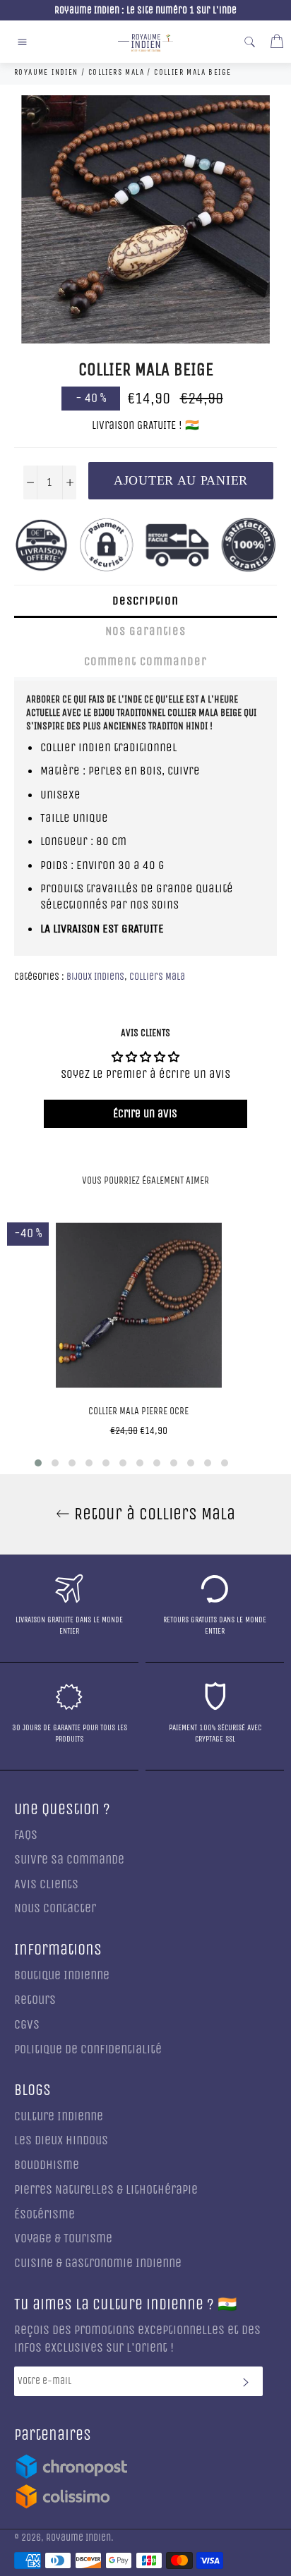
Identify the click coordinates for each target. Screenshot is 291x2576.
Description (145, 601)
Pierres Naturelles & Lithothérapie (106, 2190)
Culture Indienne (59, 2116)
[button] (38, 1463)
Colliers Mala (157, 977)
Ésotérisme (44, 2214)
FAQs (26, 1835)
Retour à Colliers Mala (153, 1514)
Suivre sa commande (69, 1860)
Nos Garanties (145, 631)
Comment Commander (145, 661)
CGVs (27, 2025)
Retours (35, 2000)
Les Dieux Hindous (61, 2140)
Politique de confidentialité (88, 2049)
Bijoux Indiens (95, 977)
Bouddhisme (47, 2165)
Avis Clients (46, 1884)
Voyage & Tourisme (63, 2238)
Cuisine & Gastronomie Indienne (98, 2263)
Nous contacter (55, 1908)
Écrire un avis (145, 1113)
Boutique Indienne (62, 1975)
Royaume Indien (78, 2538)
